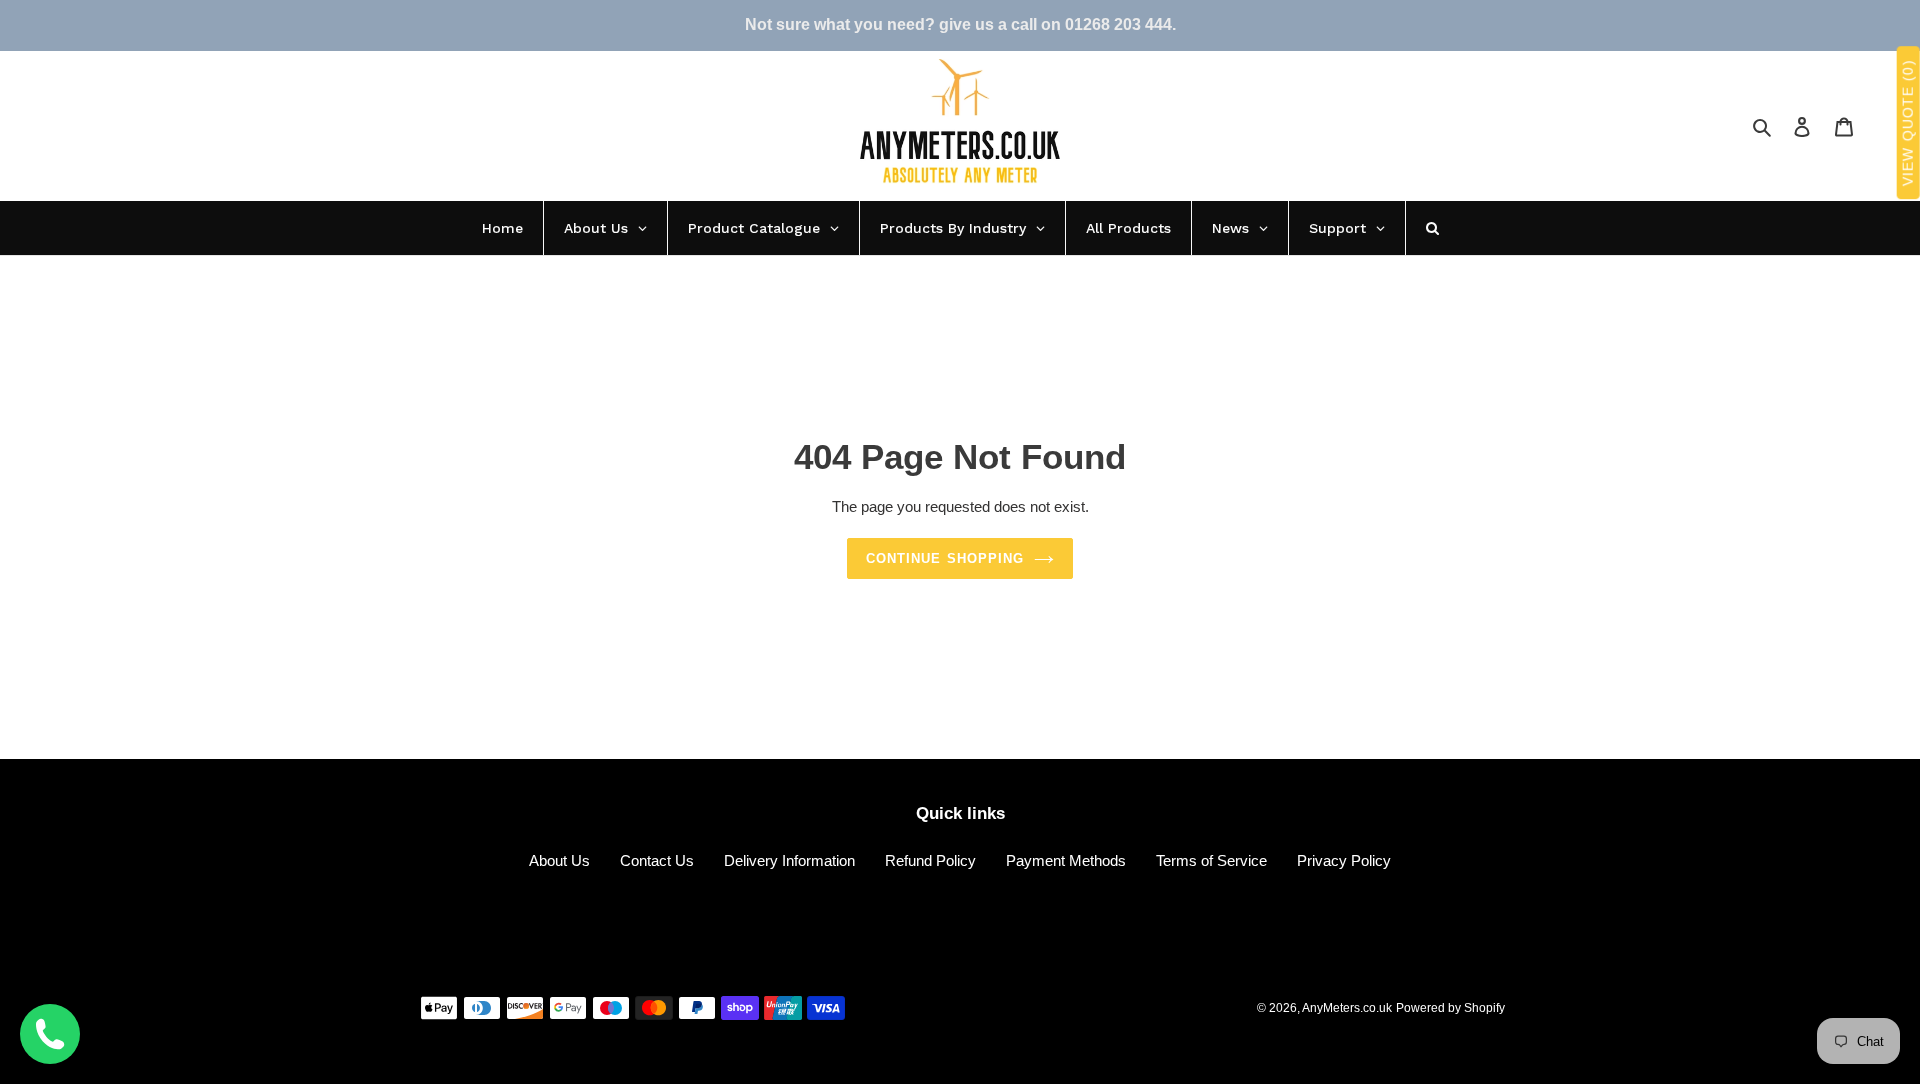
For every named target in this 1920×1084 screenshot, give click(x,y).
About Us (559, 860)
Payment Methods (1066, 860)
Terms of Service (1211, 860)
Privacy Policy (1344, 860)
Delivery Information (789, 860)
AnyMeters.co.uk (1347, 1008)
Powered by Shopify (1450, 1008)
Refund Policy (930, 860)
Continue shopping (945, 558)
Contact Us (657, 860)
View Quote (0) (1908, 123)
